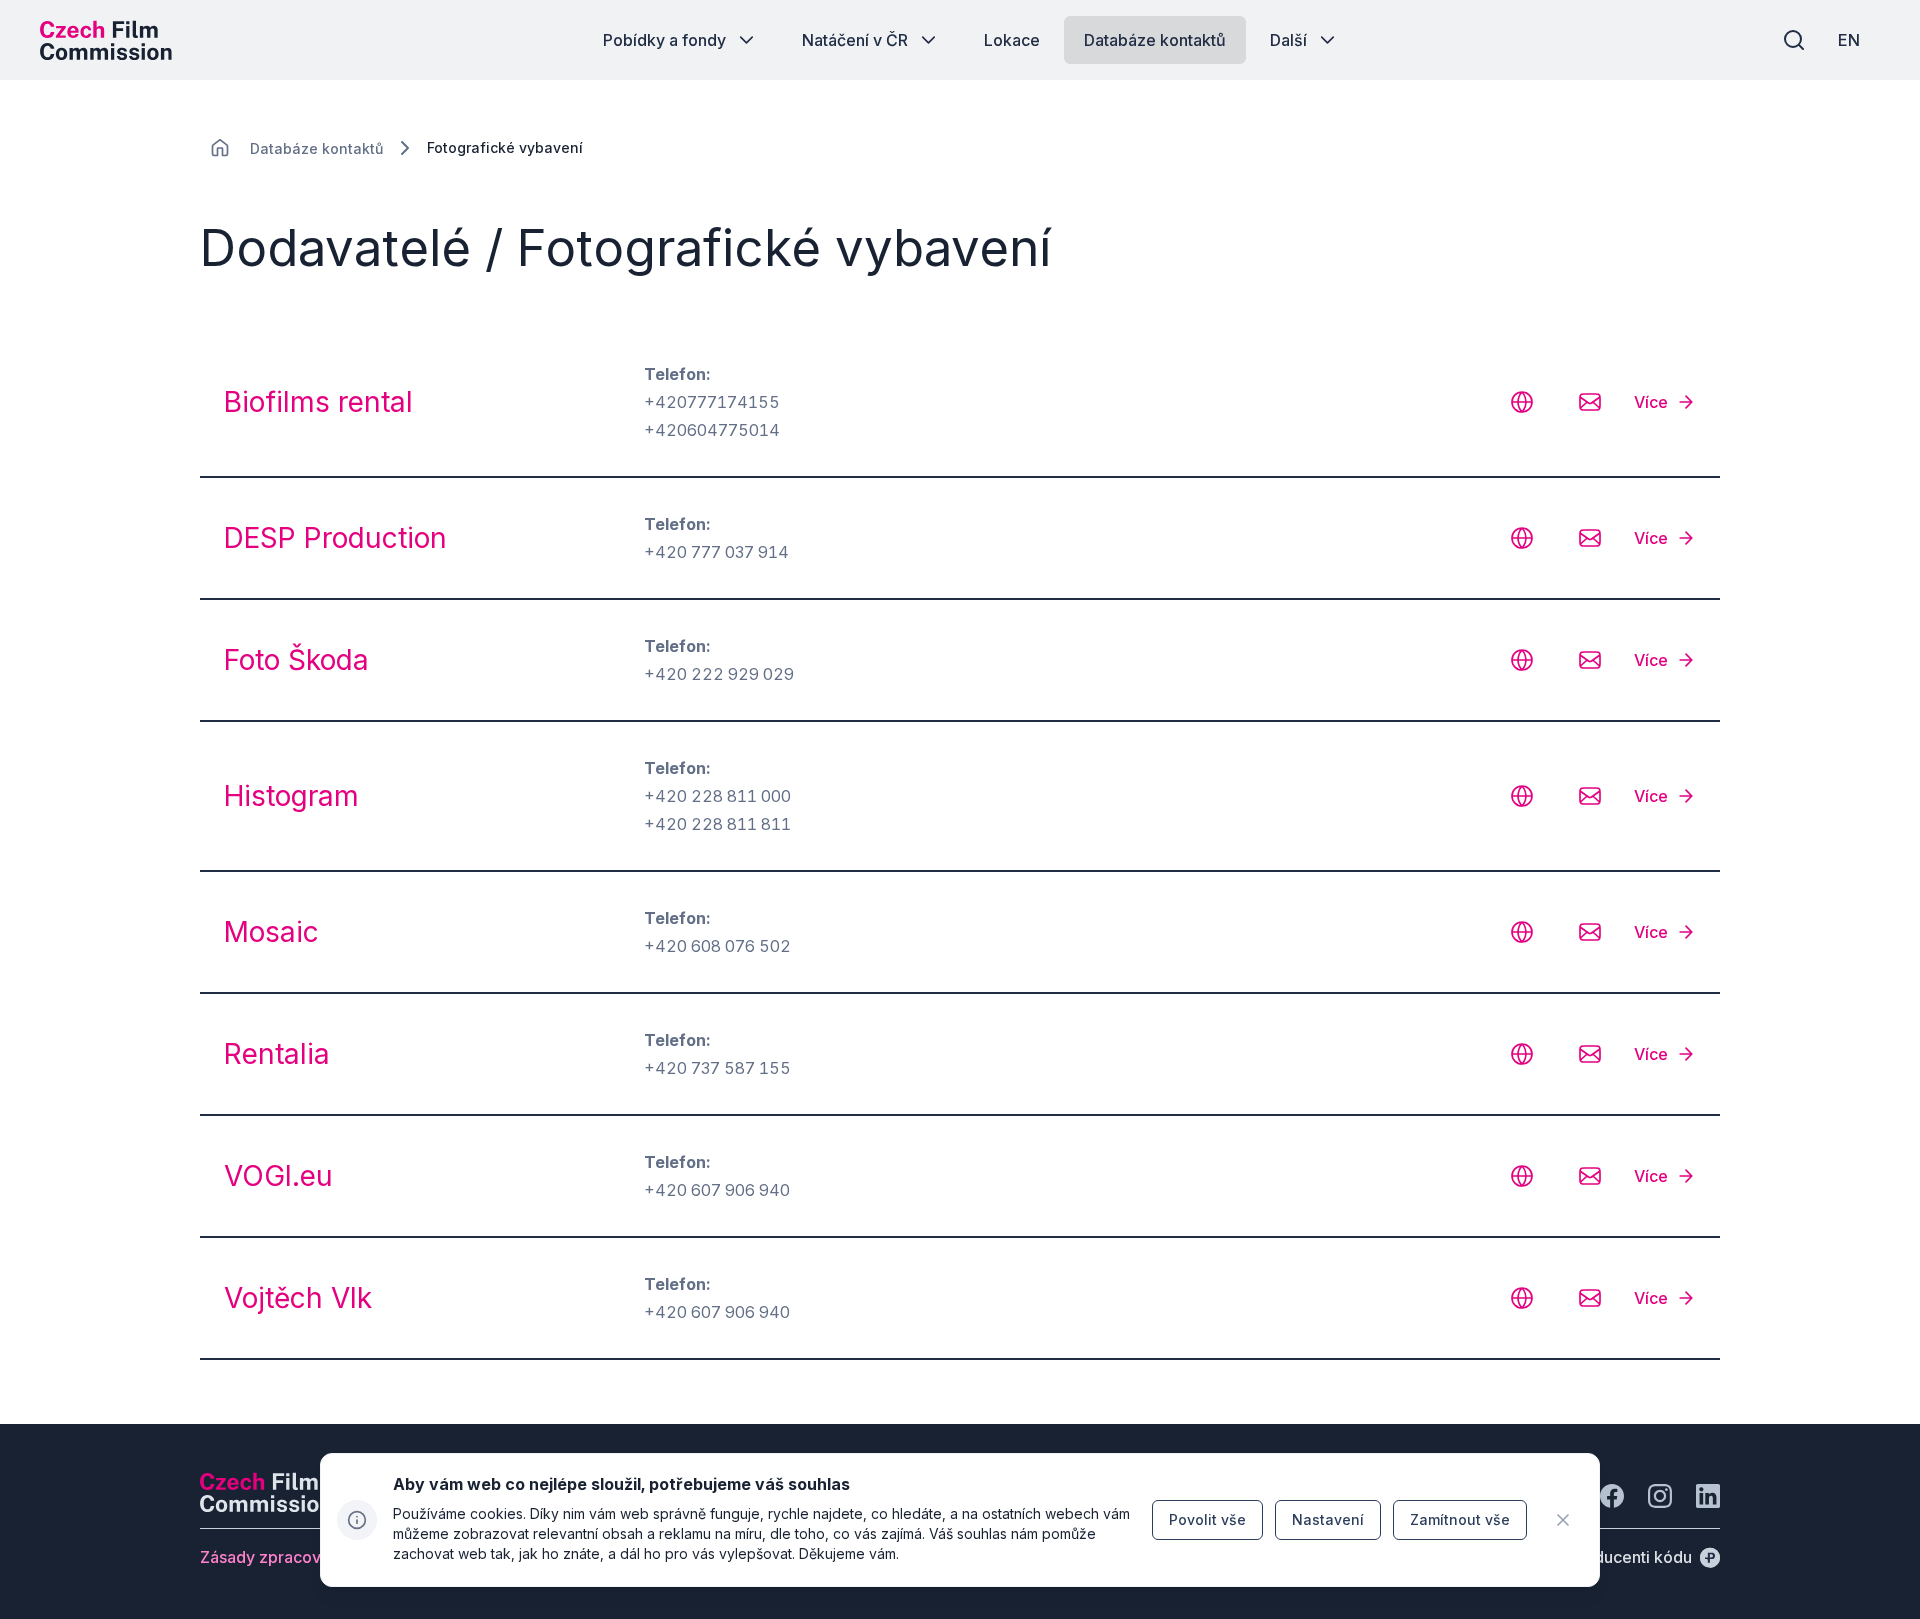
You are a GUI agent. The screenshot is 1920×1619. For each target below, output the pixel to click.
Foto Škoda (296, 660)
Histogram (291, 796)
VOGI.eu (278, 1176)
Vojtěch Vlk (298, 1298)
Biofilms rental (318, 402)
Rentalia (277, 1054)
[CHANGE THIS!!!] (220, 148)
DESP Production (335, 538)
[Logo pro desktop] (106, 40)
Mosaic (271, 932)
